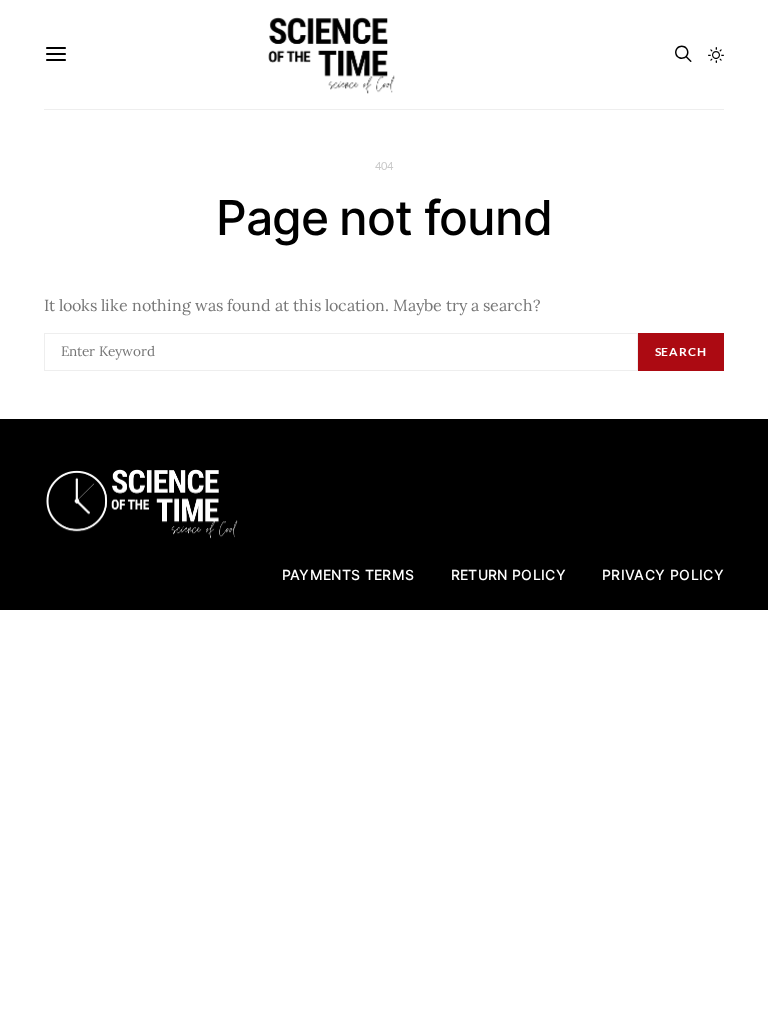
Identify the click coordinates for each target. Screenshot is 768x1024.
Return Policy (509, 574)
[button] (716, 55)
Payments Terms (348, 574)
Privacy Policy (663, 574)
